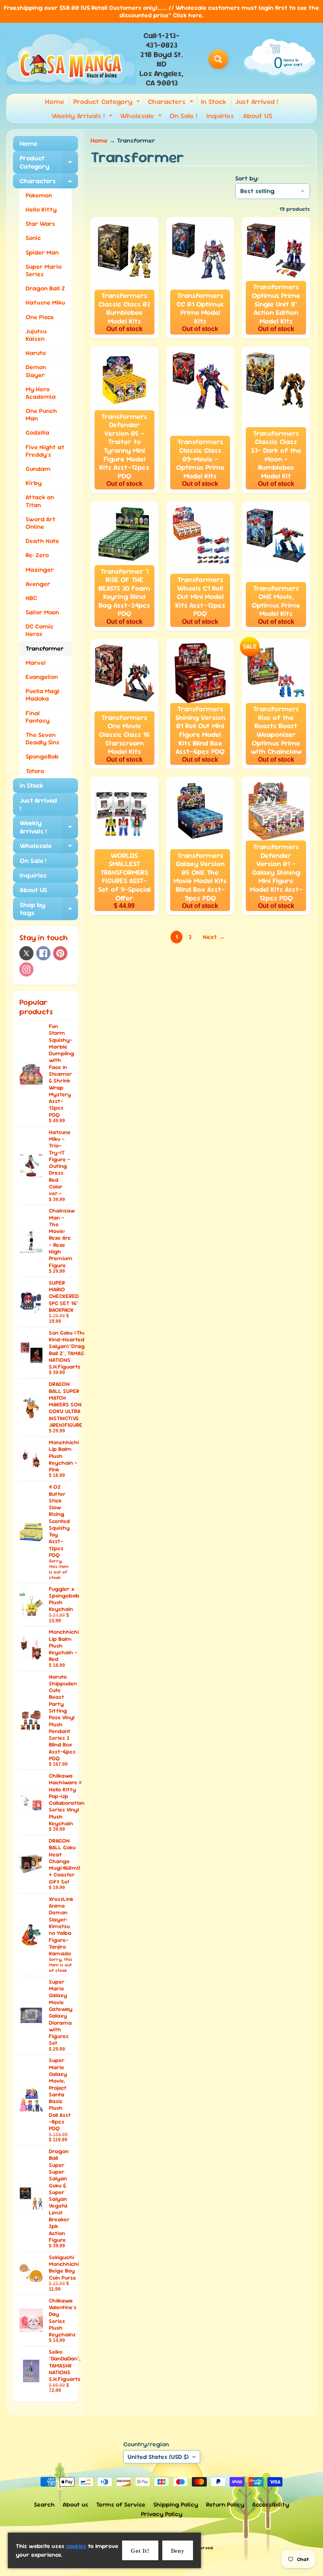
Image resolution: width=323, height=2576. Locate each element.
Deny (178, 2551)
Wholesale (142, 117)
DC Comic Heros (40, 630)
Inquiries (220, 116)
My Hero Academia (41, 393)
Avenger (38, 584)
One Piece (40, 317)
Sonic (33, 238)
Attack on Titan (40, 501)
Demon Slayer (36, 371)
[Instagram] (26, 969)
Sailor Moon (42, 612)
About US (258, 116)
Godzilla (37, 432)
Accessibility (271, 2504)
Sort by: (247, 178)
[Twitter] (26, 953)
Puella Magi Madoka (43, 695)
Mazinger (40, 570)
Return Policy (225, 2504)
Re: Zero (37, 555)
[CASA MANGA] (71, 59)
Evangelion (42, 677)
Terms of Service (121, 2504)
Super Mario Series (44, 270)
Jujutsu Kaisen (36, 335)
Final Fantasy (38, 717)
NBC (31, 598)
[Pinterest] (60, 953)
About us (75, 2504)
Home (55, 101)
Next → (214, 937)
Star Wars (40, 224)
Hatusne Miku (45, 302)
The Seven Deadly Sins (43, 738)
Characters (172, 103)
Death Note (42, 541)
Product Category (108, 103)
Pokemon (39, 195)
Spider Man (42, 252)
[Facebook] (43, 953)
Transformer (45, 648)
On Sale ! (183, 116)
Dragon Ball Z (45, 288)
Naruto (36, 353)
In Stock (213, 101)
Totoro (35, 771)
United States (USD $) (158, 2457)
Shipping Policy (176, 2504)
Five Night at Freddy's (45, 451)
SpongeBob (42, 756)
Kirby (34, 483)
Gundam (38, 469)
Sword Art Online (41, 523)
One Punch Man (41, 415)
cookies (76, 2546)
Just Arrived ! (257, 101)
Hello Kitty (41, 209)
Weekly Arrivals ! (83, 117)
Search (44, 2504)
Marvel (36, 663)
